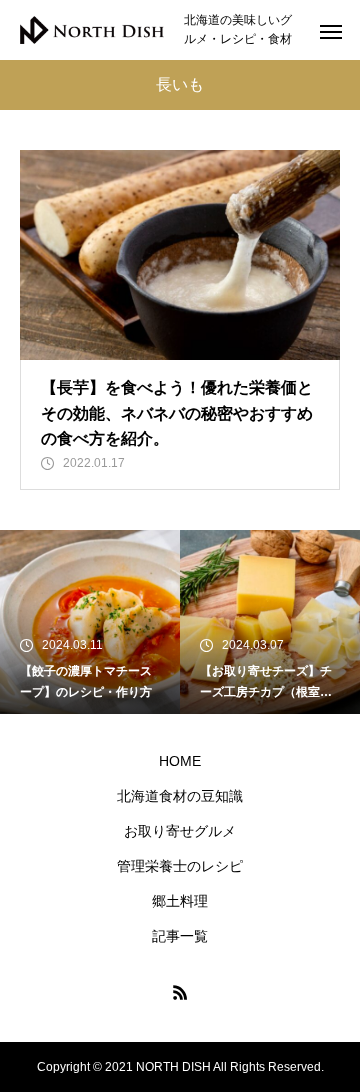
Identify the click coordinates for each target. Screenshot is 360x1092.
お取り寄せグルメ (180, 831)
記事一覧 (180, 936)
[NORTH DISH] (92, 30)
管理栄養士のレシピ (180, 866)
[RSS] (180, 992)
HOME (180, 761)
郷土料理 (180, 901)
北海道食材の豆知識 (180, 796)
